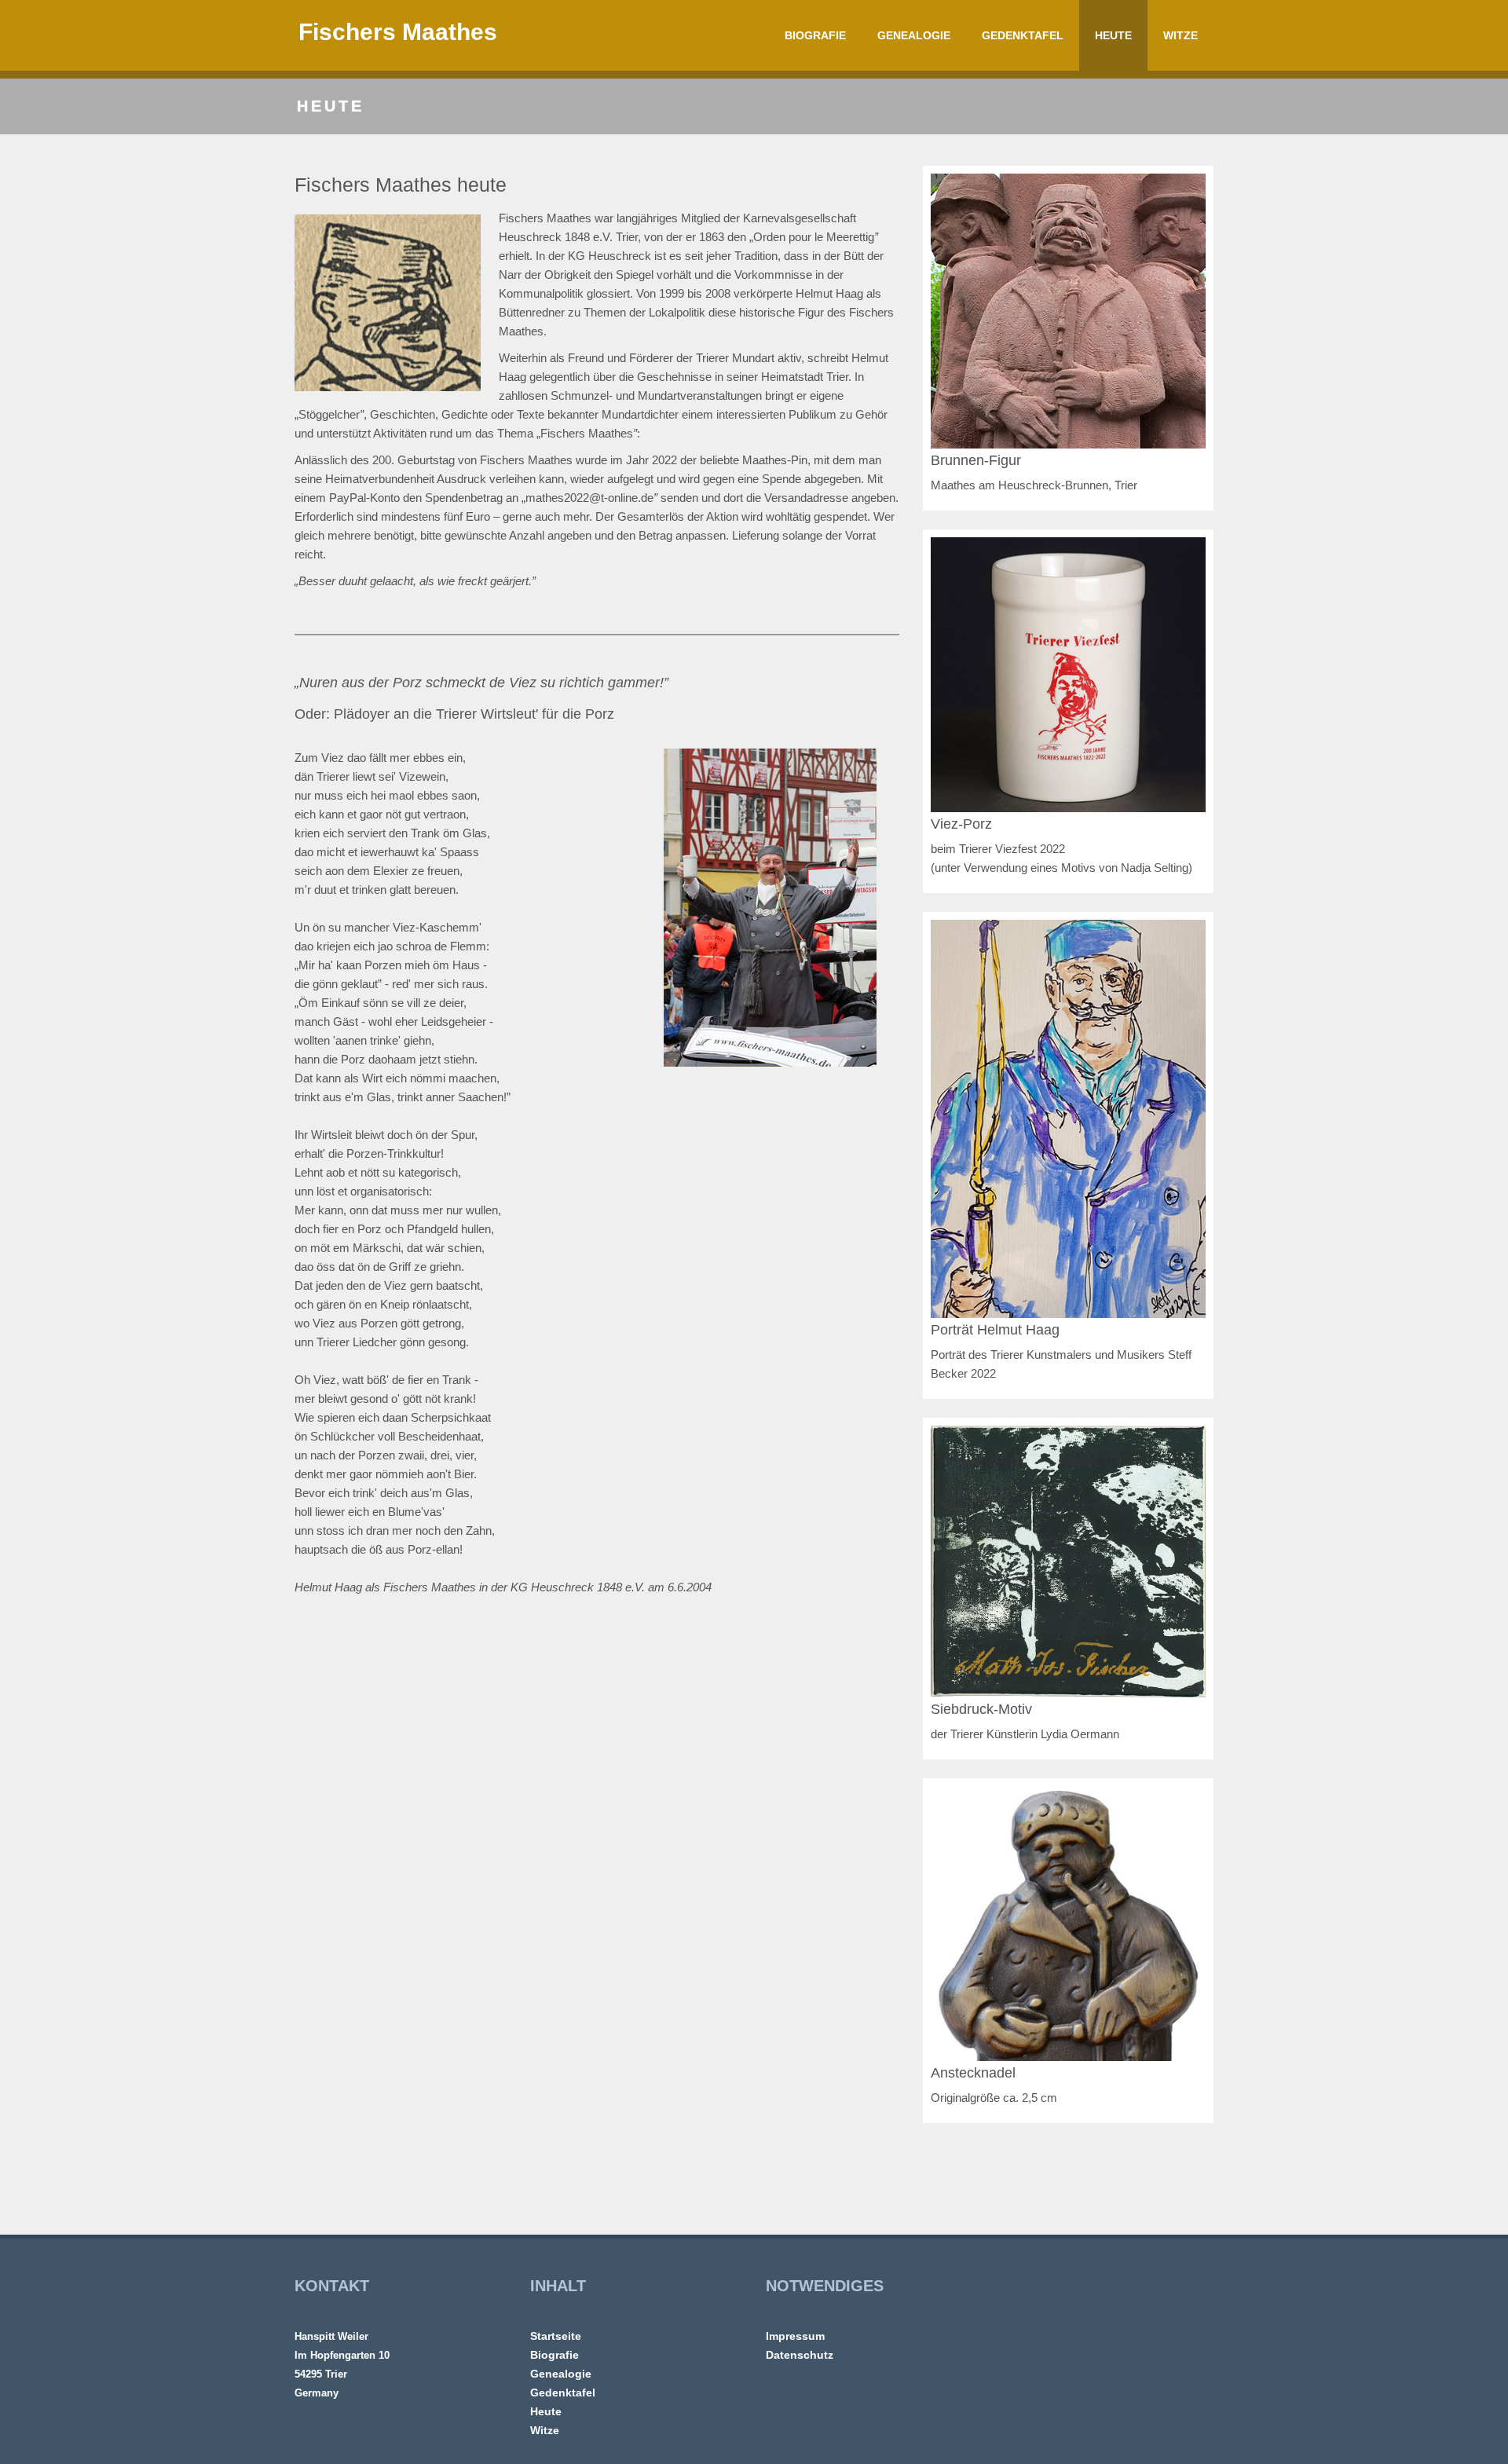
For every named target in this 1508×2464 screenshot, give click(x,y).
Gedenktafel (1023, 35)
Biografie (815, 35)
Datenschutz (800, 2355)
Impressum (795, 2336)
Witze (1180, 35)
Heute (1113, 35)
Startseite (556, 2336)
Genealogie (914, 35)
